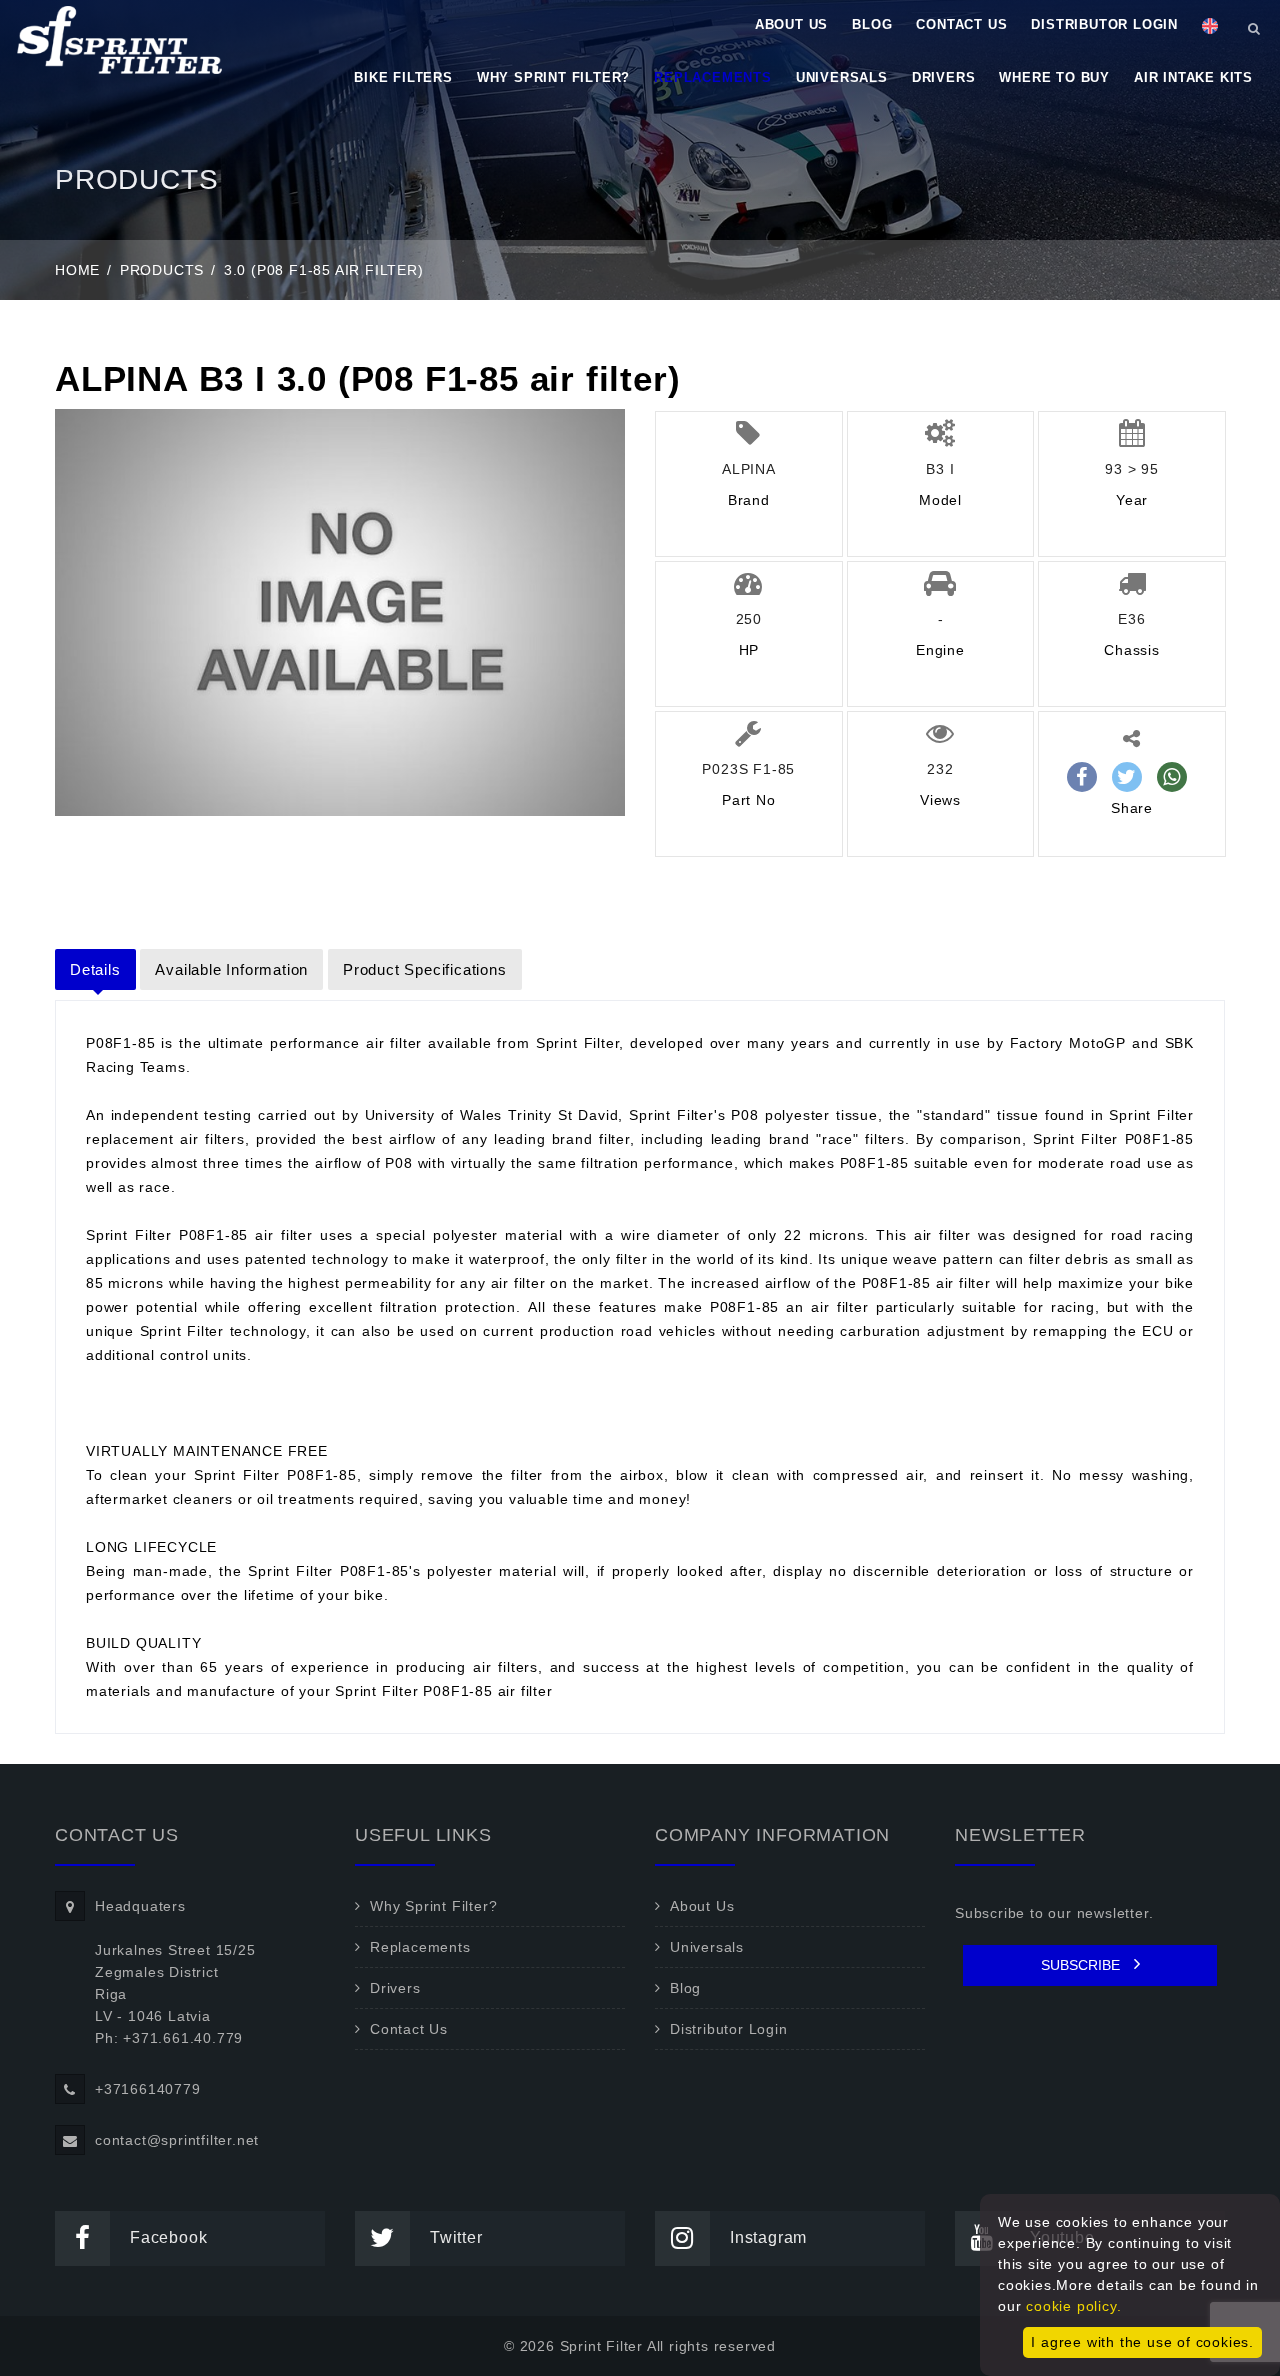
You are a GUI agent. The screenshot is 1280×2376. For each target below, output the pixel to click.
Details (95, 969)
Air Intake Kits (1193, 77)
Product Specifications (425, 969)
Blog (872, 24)
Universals (842, 77)
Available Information (231, 969)
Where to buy (1054, 77)
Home (77, 270)
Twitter (456, 2237)
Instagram (768, 2237)
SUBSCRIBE (1082, 1965)
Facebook (168, 2237)
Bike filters (403, 77)
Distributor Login (1104, 24)
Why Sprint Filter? (553, 77)
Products (162, 270)
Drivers (944, 77)
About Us (791, 24)
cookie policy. (1073, 2306)
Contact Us (961, 24)
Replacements (713, 77)
